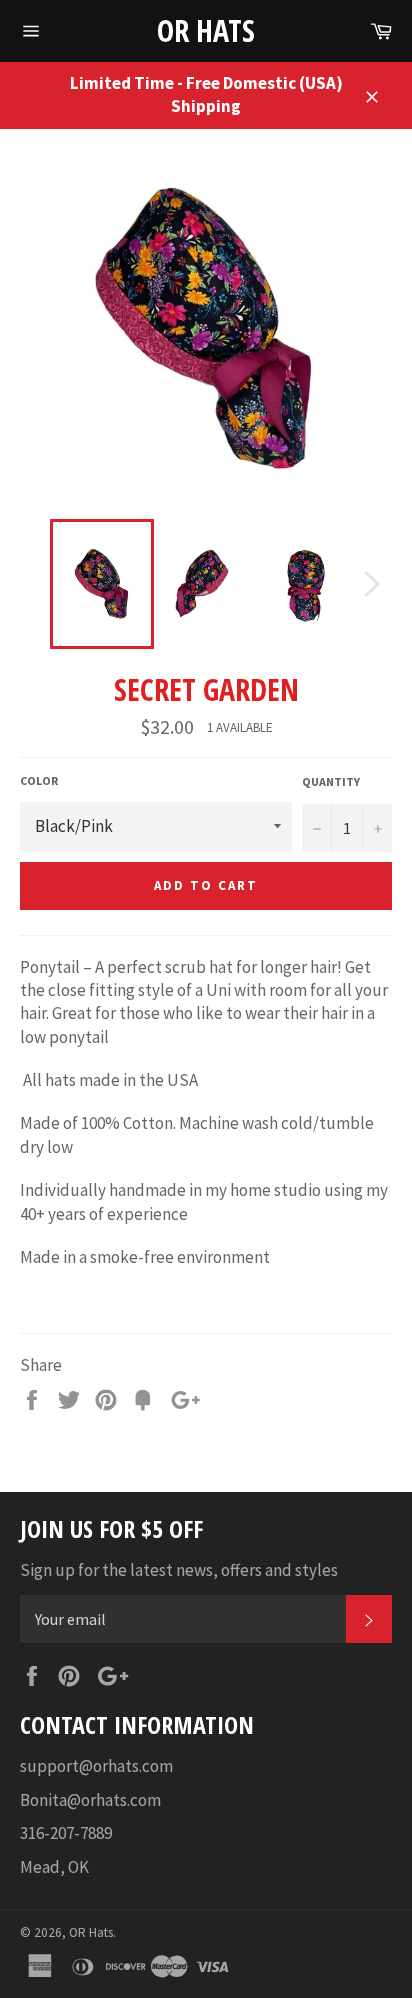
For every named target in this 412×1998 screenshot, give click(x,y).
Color (39, 780)
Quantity (331, 781)
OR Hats (206, 30)
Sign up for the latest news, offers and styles (179, 1570)
